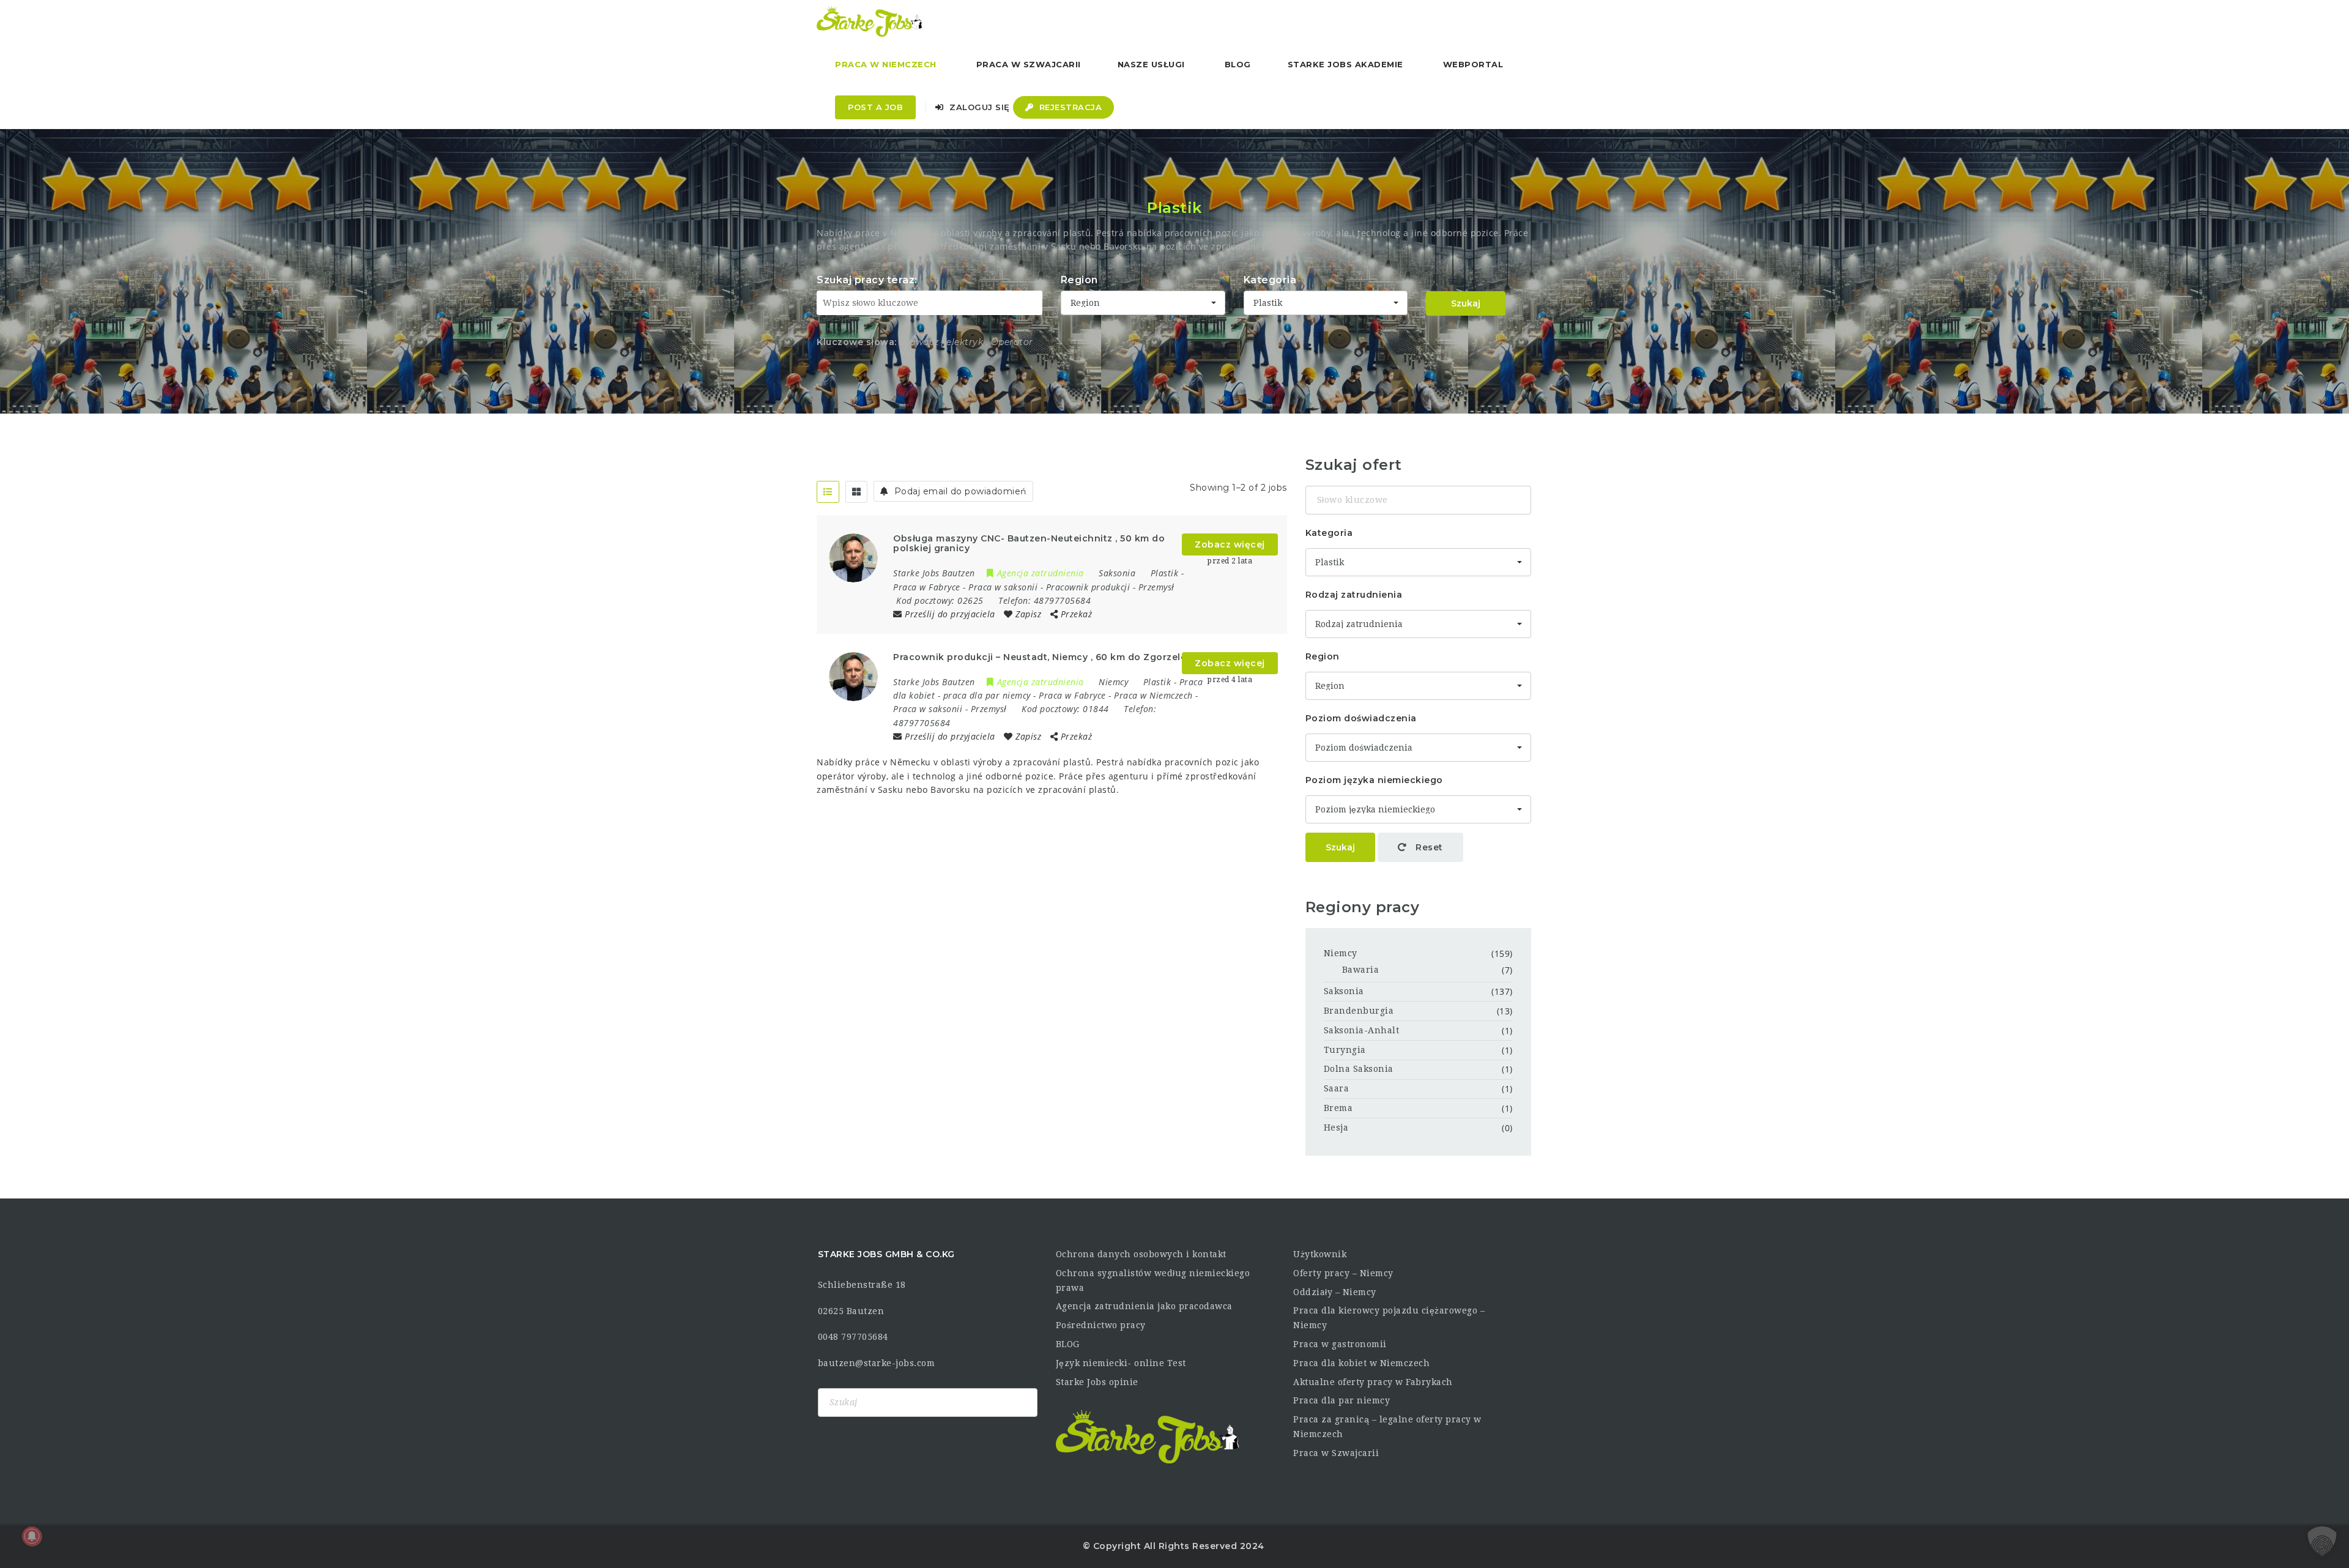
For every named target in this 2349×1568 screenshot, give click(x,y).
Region (1079, 280)
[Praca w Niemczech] (870, 21)
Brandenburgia (1359, 1011)
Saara (1337, 1088)
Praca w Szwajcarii (1029, 64)
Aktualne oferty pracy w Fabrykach (1373, 1382)
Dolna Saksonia (1359, 1069)
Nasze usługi (1151, 64)
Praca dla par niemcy (1341, 1400)
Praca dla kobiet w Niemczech (1361, 1363)
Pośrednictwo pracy (1101, 1325)
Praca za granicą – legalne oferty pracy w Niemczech (1387, 1427)
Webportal (1473, 64)
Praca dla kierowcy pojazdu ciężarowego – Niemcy (1389, 1318)
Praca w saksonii (1003, 587)
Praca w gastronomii (1340, 1344)
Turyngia (1345, 1050)
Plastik (1165, 573)
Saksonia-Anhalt (1362, 1030)
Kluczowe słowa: (857, 342)
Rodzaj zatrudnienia (1354, 595)
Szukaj (1466, 303)
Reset (1428, 847)
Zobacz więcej (1230, 544)
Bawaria (1361, 970)
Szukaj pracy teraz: (867, 280)
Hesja (1336, 1128)
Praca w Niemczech (886, 64)
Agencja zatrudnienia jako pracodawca (1144, 1306)
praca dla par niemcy (987, 695)
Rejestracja (1069, 107)
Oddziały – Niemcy (1335, 1292)
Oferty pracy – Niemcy (1343, 1273)
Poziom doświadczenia (1361, 718)
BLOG (1068, 1344)
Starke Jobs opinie (1097, 1382)
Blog (1238, 64)
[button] (2322, 1541)
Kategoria (1270, 280)
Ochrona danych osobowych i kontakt (1141, 1254)
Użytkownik (1320, 1254)
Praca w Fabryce (927, 587)
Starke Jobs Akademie (1345, 64)
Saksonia (1344, 991)
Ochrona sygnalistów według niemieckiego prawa (1153, 1280)
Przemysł (1156, 587)
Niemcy (1341, 953)
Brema (1338, 1108)
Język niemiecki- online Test (1121, 1363)
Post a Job (875, 107)
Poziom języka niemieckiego (1374, 780)
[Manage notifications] (32, 1536)
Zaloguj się (978, 107)
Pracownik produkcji (1088, 587)
